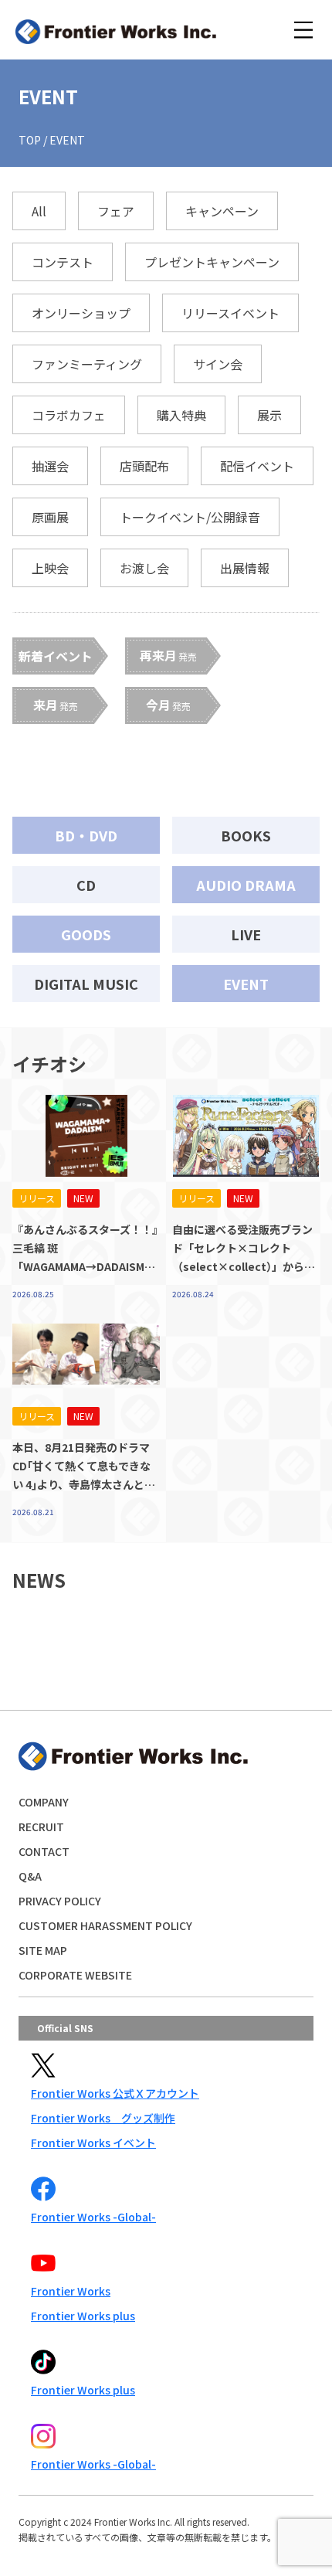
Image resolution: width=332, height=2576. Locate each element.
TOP (30, 140)
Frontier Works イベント (93, 2143)
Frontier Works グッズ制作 (103, 2118)
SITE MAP (43, 1950)
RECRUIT (41, 1827)
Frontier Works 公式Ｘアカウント (115, 2093)
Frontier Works (71, 2291)
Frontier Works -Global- (93, 2217)
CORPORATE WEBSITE (75, 1975)
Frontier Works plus (83, 2316)
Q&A (30, 1876)
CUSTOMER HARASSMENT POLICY (105, 1925)
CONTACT (44, 1851)
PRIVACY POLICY (60, 1901)
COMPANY (44, 1802)
